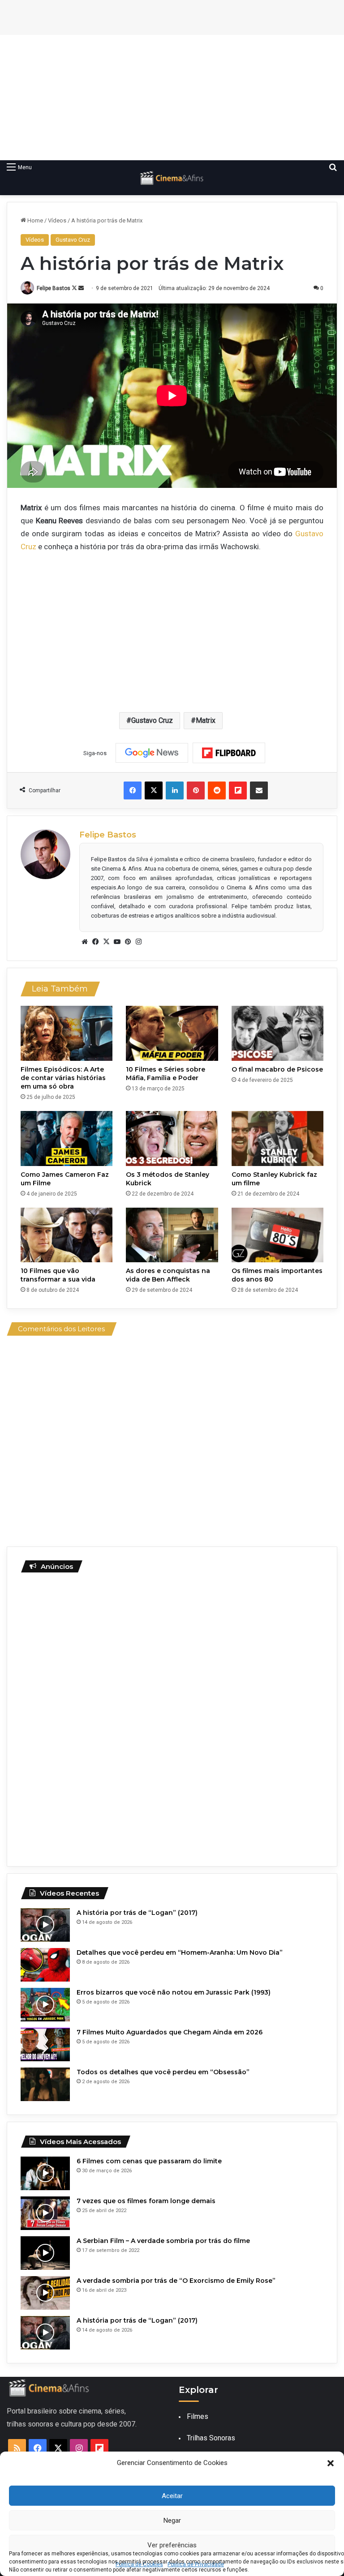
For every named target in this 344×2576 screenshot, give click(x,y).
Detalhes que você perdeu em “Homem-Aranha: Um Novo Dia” (180, 1952)
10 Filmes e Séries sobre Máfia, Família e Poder (166, 1074)
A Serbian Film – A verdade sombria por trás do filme (163, 2241)
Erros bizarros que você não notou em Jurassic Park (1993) (174, 1992)
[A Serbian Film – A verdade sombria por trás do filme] (45, 2253)
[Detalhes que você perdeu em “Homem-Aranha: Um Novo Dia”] (45, 1965)
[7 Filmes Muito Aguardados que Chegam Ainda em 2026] (45, 2044)
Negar (172, 2520)
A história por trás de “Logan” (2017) (137, 1913)
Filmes (198, 2416)
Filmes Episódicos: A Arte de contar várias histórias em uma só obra (63, 1078)
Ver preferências (172, 2545)
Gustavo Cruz (73, 240)
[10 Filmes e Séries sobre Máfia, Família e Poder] (172, 1033)
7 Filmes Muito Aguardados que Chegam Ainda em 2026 (170, 2032)
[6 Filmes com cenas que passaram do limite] (45, 2173)
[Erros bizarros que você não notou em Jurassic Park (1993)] (45, 2005)
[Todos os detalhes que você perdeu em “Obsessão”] (45, 2084)
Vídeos (57, 220)
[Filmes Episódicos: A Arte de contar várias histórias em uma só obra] (67, 1033)
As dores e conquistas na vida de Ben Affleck (168, 1275)
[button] (331, 2463)
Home (34, 220)
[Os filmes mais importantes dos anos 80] (277, 1235)
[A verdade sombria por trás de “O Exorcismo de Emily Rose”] (45, 2293)
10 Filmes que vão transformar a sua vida (58, 1275)
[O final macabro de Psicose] (277, 1033)
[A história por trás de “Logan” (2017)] (45, 1925)
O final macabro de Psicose (277, 1069)
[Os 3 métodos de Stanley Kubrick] (172, 1138)
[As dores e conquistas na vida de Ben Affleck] (172, 1235)
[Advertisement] (172, 98)
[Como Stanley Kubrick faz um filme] (277, 1138)
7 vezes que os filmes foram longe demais (146, 2201)
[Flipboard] (229, 753)
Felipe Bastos (54, 288)
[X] (106, 942)
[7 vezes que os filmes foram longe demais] (45, 2213)
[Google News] (152, 753)
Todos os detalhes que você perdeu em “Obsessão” (163, 2072)
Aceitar (172, 2496)
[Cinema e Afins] (172, 178)
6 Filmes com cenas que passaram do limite (149, 2161)
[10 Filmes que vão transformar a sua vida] (67, 1235)
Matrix (206, 720)
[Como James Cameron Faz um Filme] (67, 1138)
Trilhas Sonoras (211, 2438)
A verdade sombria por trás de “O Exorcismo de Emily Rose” (176, 2281)
